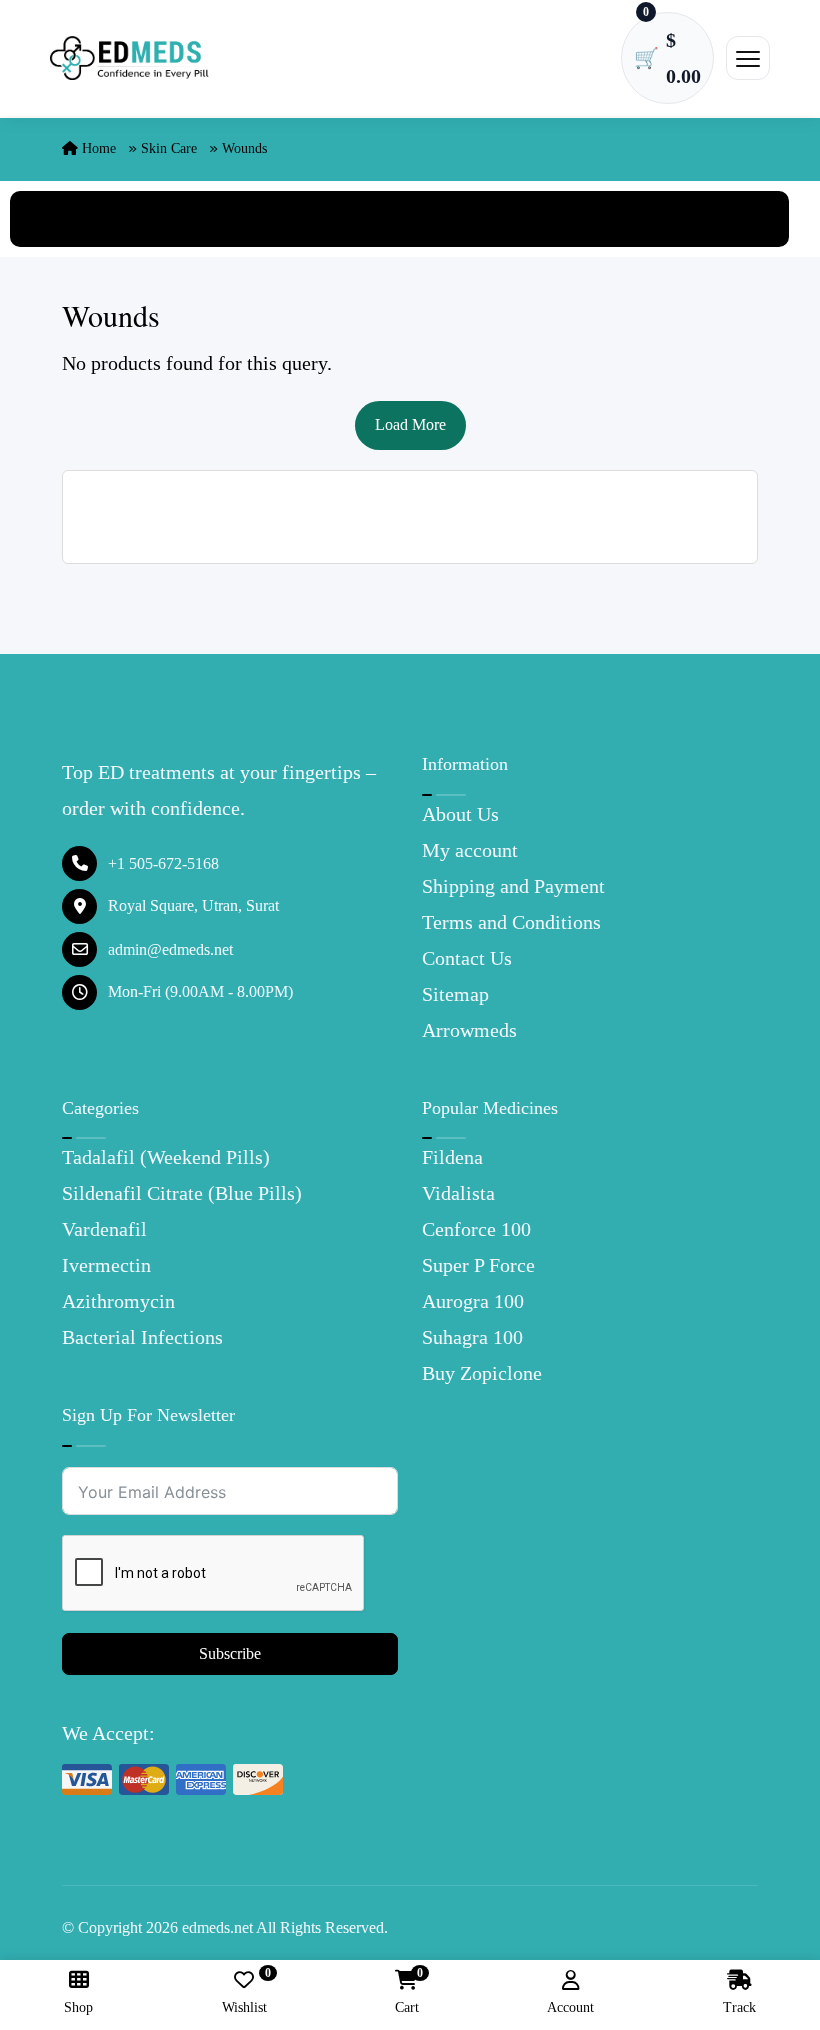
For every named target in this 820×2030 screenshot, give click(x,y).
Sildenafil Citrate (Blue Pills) (182, 1193)
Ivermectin (106, 1265)
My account (470, 850)
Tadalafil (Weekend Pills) (166, 1157)
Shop (78, 2007)
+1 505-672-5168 (163, 863)
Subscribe (230, 1653)
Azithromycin (118, 1301)
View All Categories (400, 219)
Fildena (452, 1157)
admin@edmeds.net (170, 949)
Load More (410, 424)
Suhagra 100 (472, 1337)
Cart (407, 1992)
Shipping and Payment (513, 886)
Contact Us (467, 958)
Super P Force (478, 1265)
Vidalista (458, 1193)
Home (97, 148)
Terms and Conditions (511, 922)
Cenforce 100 (476, 1229)
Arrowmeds (469, 1030)
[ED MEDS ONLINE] (130, 58)
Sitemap (455, 994)
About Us (460, 814)
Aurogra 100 (473, 1301)
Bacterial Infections (142, 1337)
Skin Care (169, 148)
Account (570, 2007)
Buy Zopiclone (482, 1373)
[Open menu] (748, 58)
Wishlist (244, 1992)
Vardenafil (104, 1229)
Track (739, 2007)
